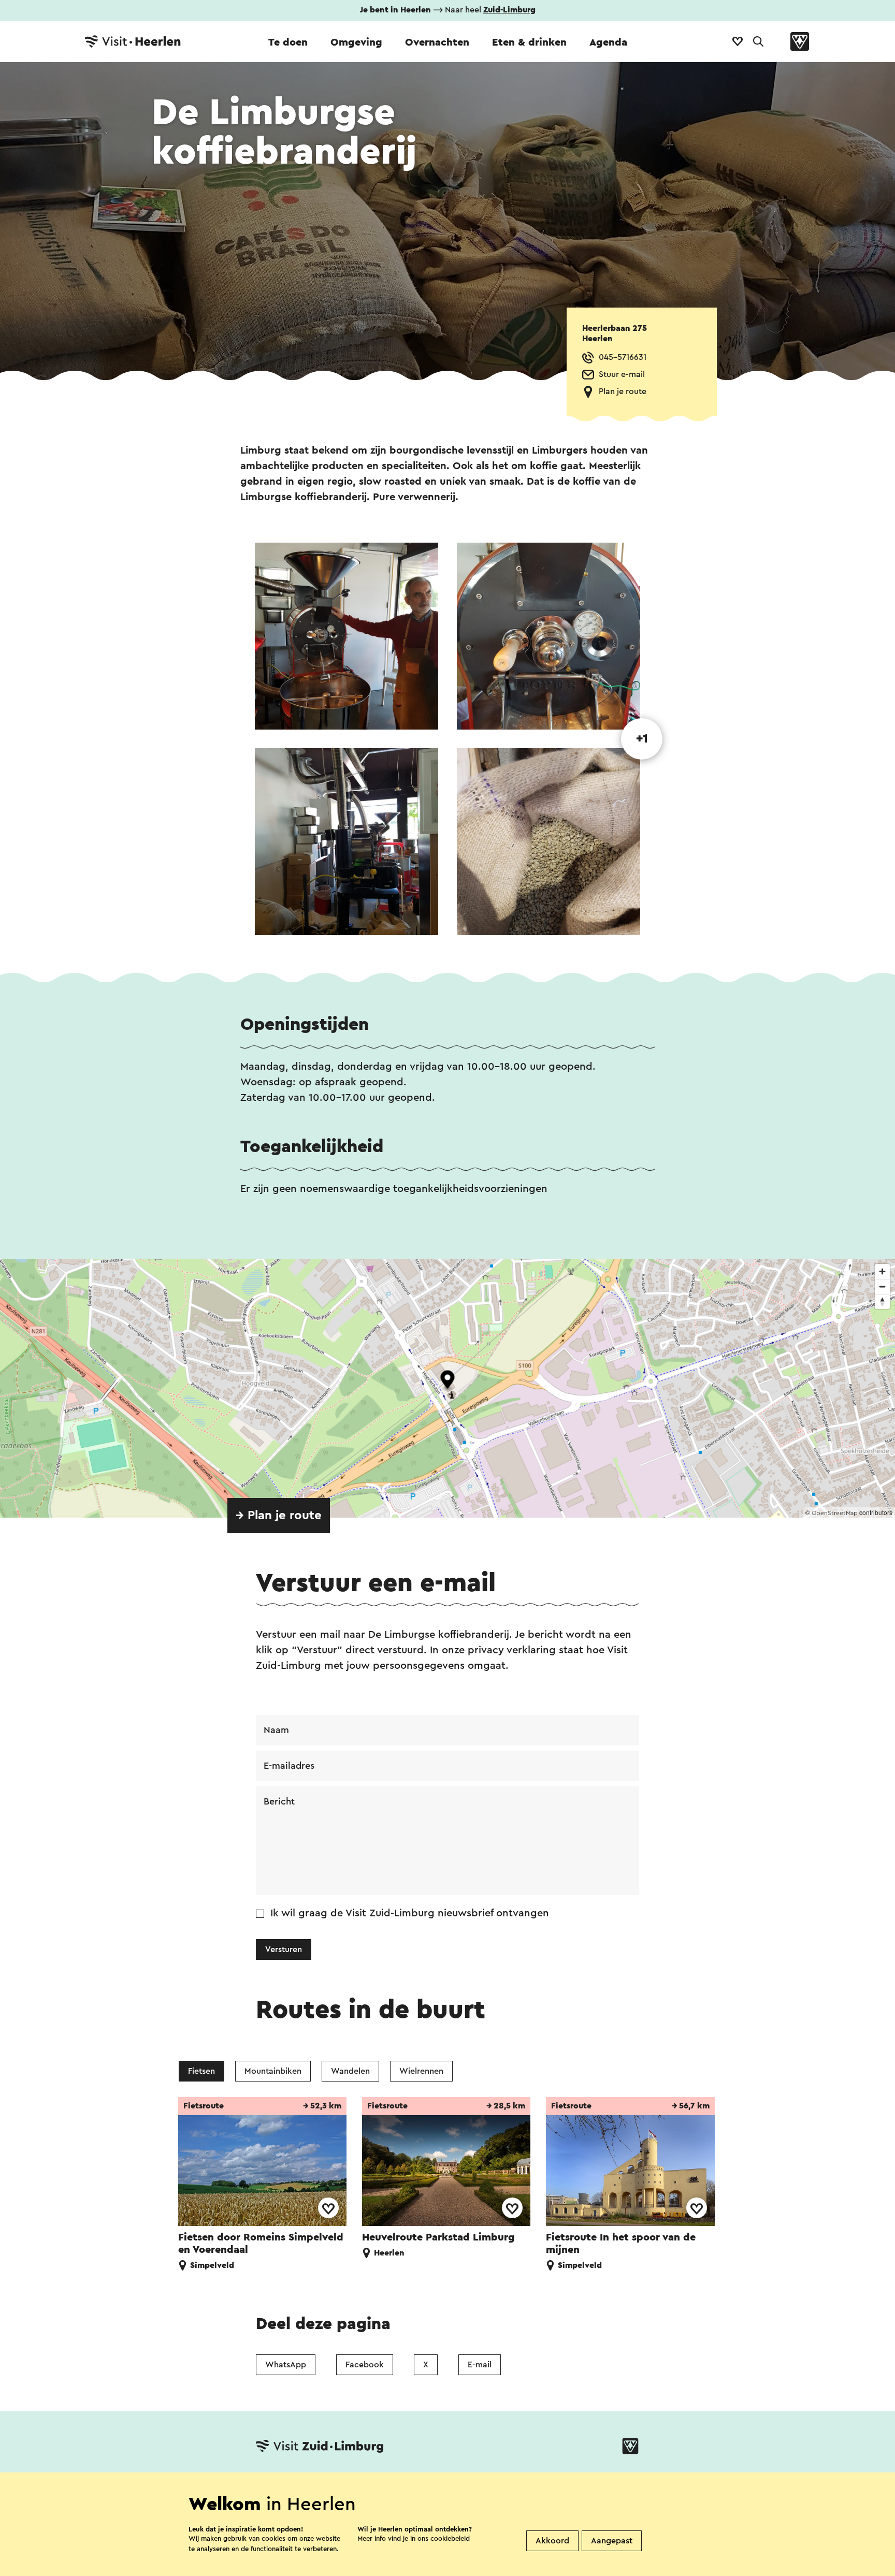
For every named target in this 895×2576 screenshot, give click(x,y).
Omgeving (356, 42)
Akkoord (552, 2541)
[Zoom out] (882, 1286)
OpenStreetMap (835, 1513)
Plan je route (623, 391)
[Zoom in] (882, 1271)
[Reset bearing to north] (882, 1301)
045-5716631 (623, 357)
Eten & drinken (529, 42)
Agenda (608, 42)
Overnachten (437, 42)
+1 (642, 739)
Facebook (365, 2365)
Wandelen (350, 2071)
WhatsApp (286, 2365)
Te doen (288, 42)
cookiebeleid (450, 2538)
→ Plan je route (279, 1516)
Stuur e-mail (622, 374)
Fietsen (201, 2071)
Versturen (284, 1949)
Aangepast (612, 2541)
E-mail (480, 2365)
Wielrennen (421, 2071)
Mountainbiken (273, 2071)
